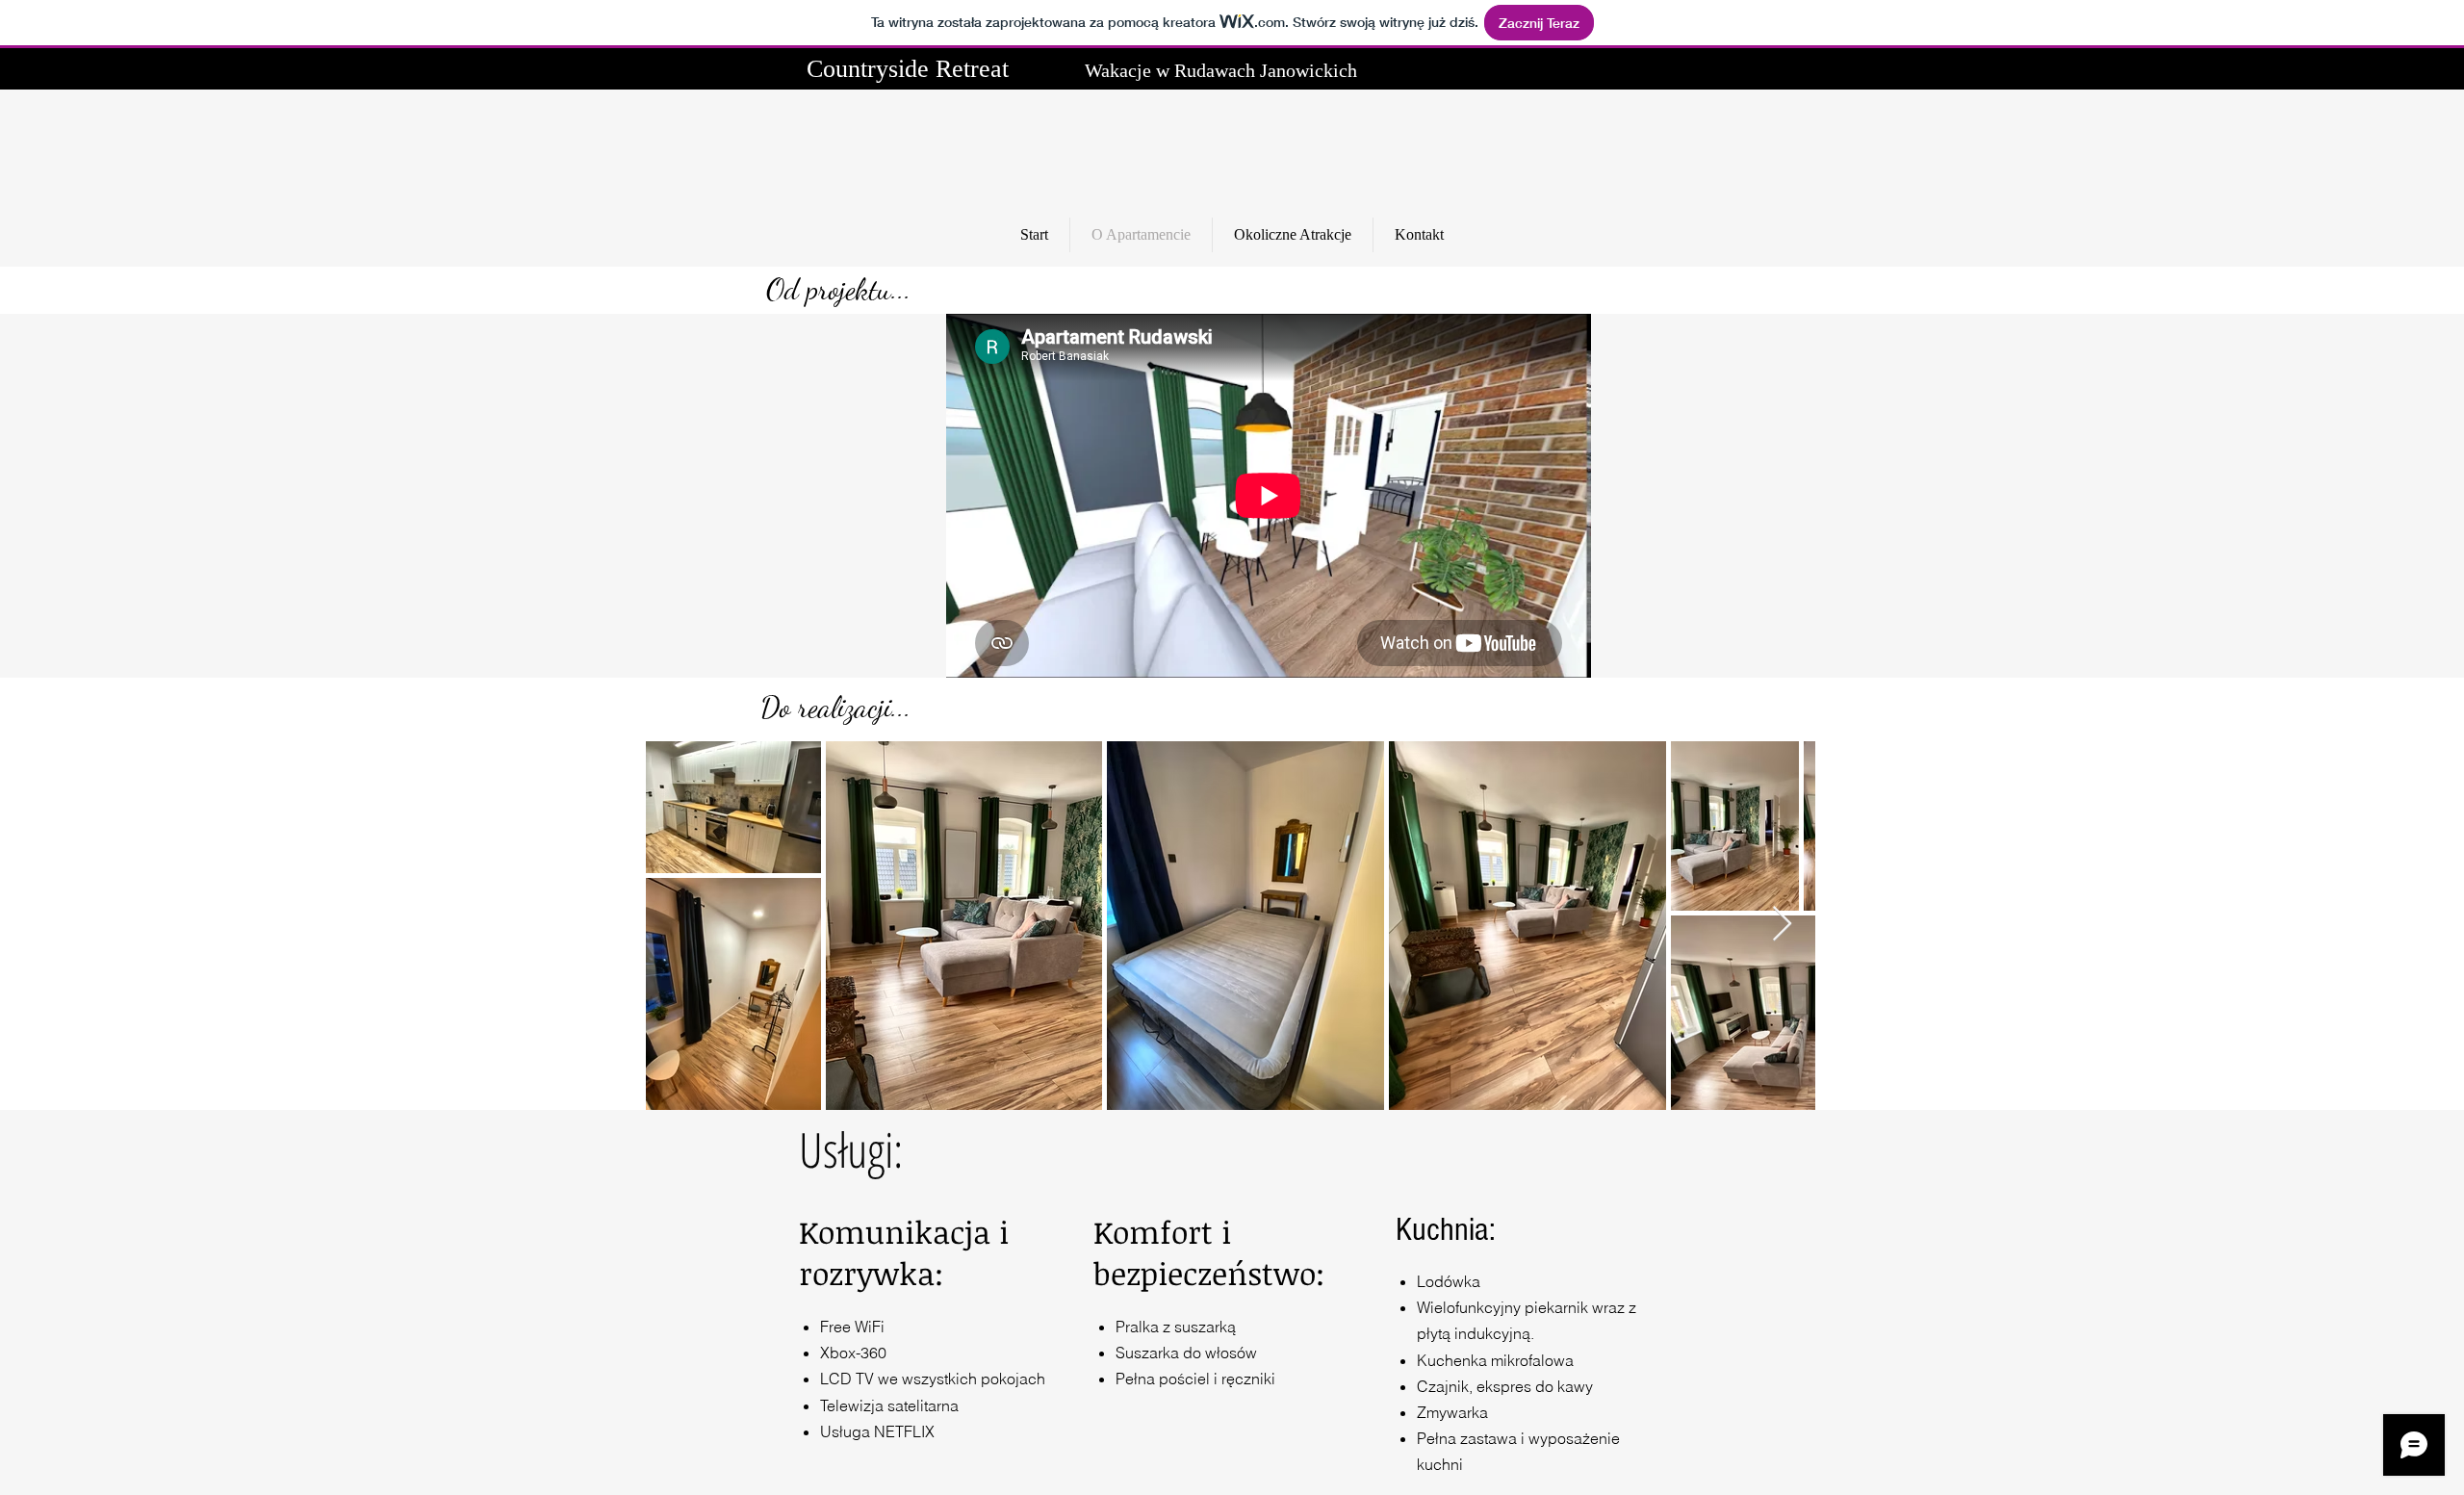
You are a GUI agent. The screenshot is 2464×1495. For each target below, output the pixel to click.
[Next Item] (1782, 925)
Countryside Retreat (908, 69)
